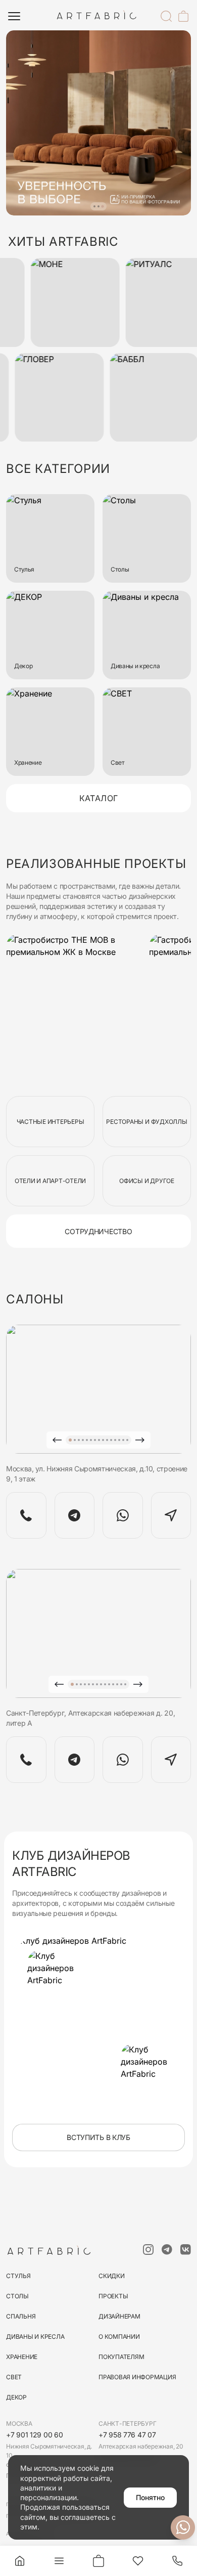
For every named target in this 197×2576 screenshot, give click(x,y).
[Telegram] (75, 1515)
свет (14, 2377)
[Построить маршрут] (171, 1515)
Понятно (150, 2497)
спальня (21, 2316)
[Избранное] (138, 2561)
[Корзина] (183, 16)
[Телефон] (26, 1515)
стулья (18, 2276)
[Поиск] (166, 16)
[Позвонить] (177, 2561)
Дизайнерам (119, 2316)
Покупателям (121, 2357)
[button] (94, 206)
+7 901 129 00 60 (35, 2435)
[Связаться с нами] (183, 2527)
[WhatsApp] (123, 1515)
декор (16, 2397)
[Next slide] (140, 1440)
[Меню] (14, 16)
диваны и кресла (35, 2337)
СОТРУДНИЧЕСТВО (98, 1231)
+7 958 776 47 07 (127, 2435)
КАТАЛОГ (99, 798)
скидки (112, 2276)
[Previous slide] (57, 1440)
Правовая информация (137, 2377)
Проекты (113, 2296)
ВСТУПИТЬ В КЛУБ (98, 2137)
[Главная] (20, 2561)
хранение (22, 2357)
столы (17, 2296)
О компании (119, 2337)
